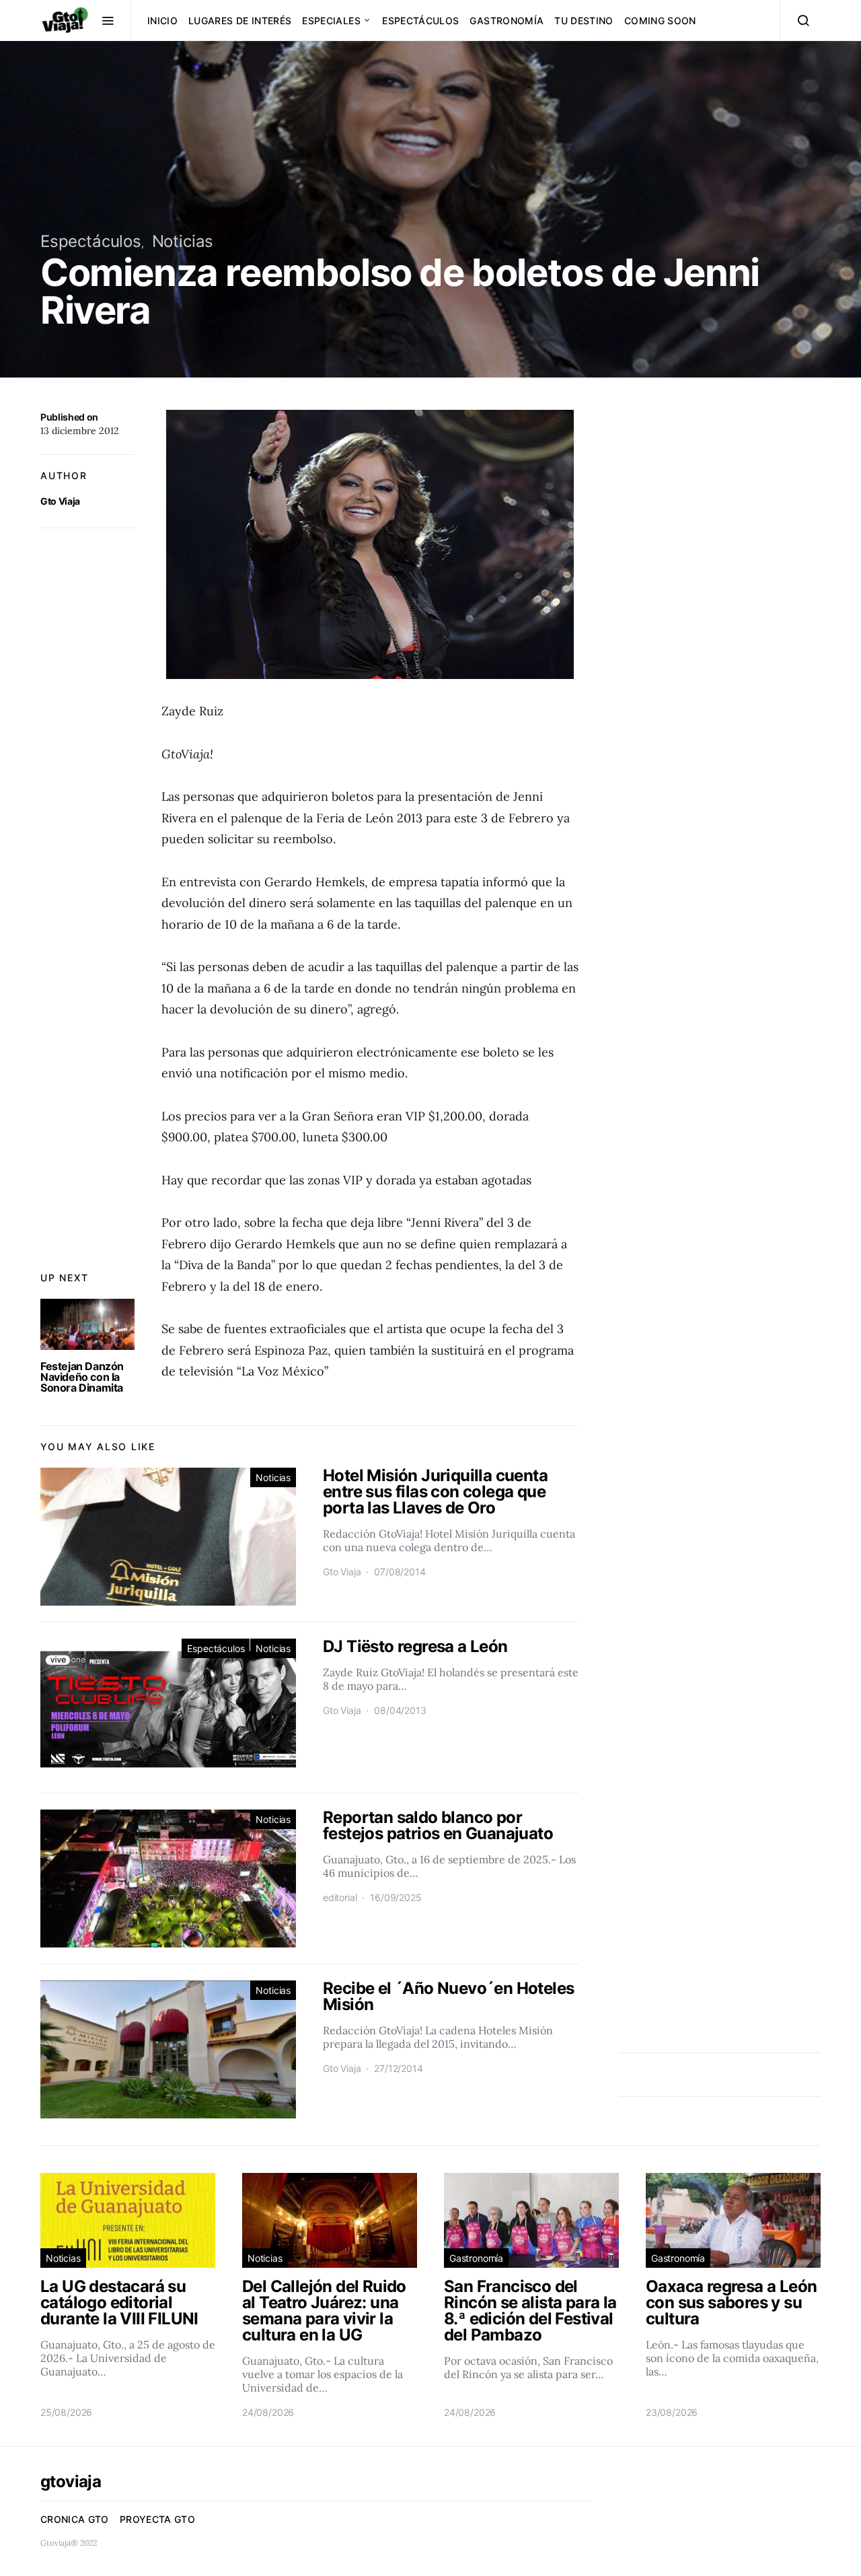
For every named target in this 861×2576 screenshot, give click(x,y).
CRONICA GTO (75, 2519)
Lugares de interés (240, 21)
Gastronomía (507, 21)
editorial (340, 1897)
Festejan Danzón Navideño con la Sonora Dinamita (82, 1377)
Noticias (183, 241)
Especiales (331, 21)
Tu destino (584, 21)
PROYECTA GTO (157, 2519)
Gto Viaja (60, 501)
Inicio (162, 21)
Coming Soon (660, 21)
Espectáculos (420, 21)
